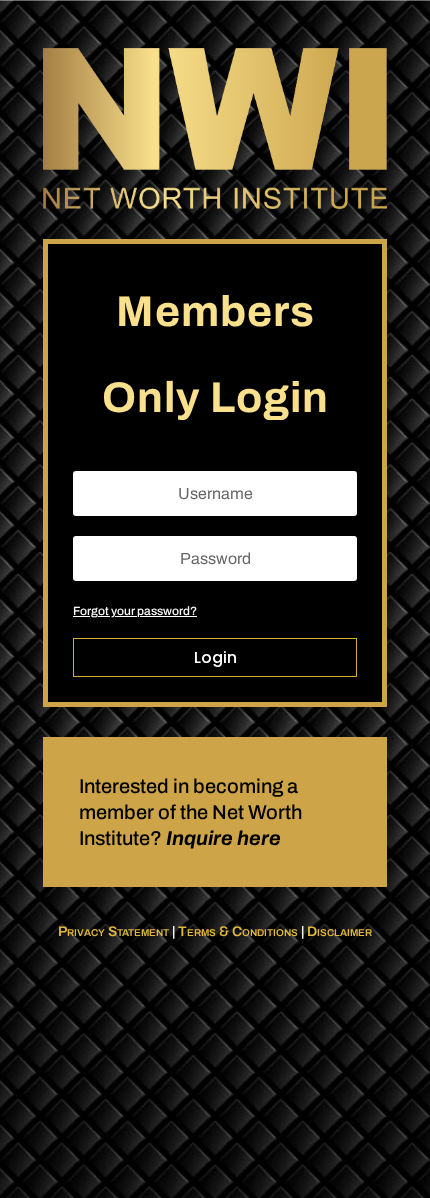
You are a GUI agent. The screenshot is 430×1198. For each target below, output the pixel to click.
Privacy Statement (113, 931)
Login (215, 657)
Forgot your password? (135, 611)
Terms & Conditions (238, 931)
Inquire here (223, 838)
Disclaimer (339, 931)
